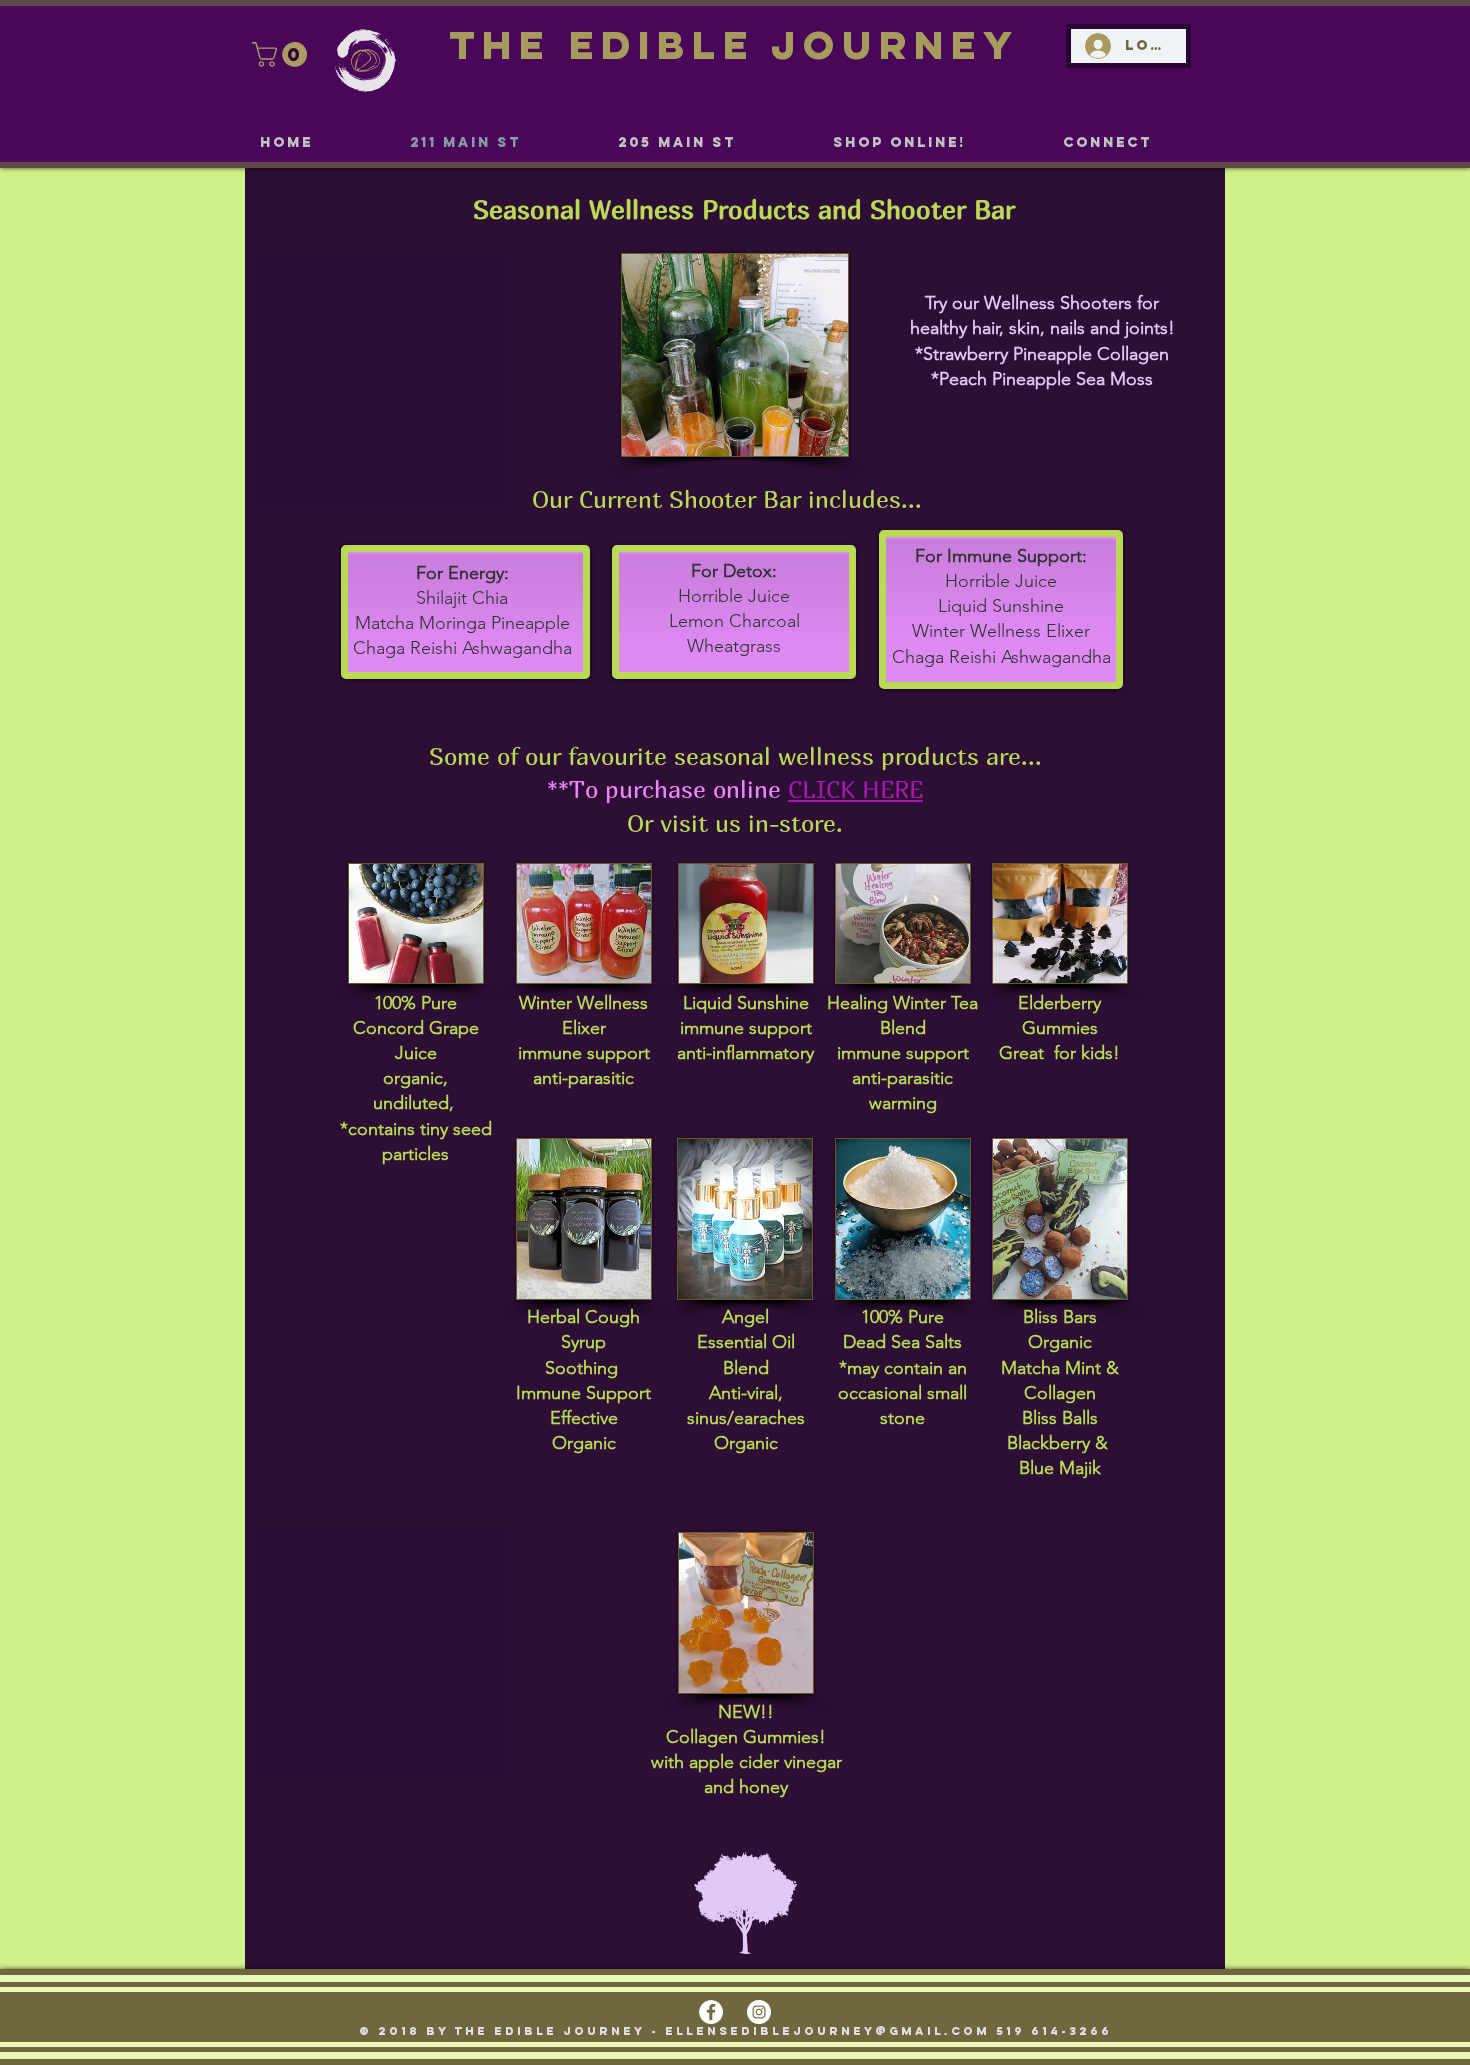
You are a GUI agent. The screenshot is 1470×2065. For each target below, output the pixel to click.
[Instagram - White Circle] (759, 2012)
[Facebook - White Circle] (711, 2012)
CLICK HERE (855, 789)
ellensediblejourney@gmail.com (827, 2031)
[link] (282, 54)
